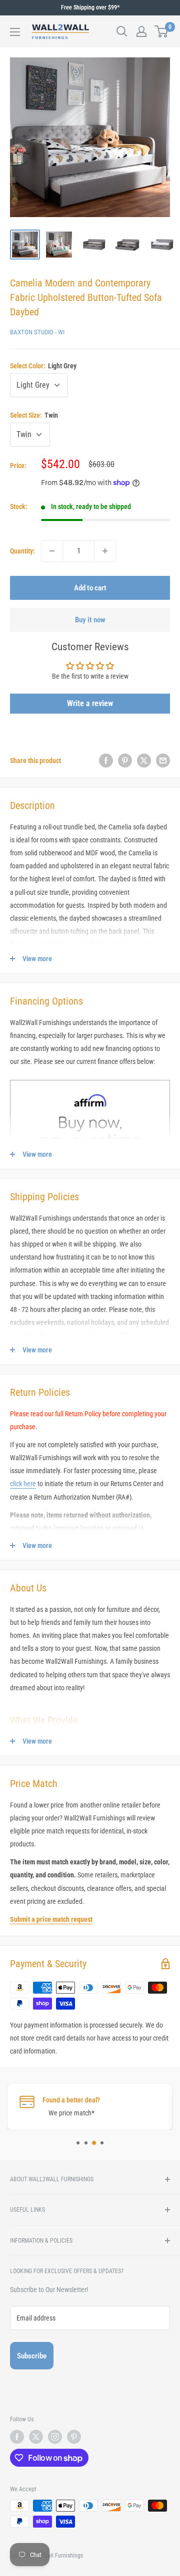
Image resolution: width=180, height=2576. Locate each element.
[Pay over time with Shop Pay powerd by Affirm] (90, 1079)
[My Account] (141, 31)
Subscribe (32, 2356)
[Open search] (122, 31)
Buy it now (90, 620)
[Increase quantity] (105, 551)
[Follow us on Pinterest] (74, 2437)
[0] (162, 31)
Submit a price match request (51, 1919)
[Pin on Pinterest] (125, 761)
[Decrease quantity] (52, 551)
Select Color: (43, 366)
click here (23, 1484)
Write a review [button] (90, 703)
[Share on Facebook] (106, 761)
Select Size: (34, 415)
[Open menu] (15, 32)
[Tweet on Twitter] (144, 761)
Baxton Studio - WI (37, 332)
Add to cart (90, 588)
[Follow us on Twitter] (36, 2437)
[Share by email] (163, 761)
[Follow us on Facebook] (17, 2437)
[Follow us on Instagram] (55, 2437)
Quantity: (22, 551)
